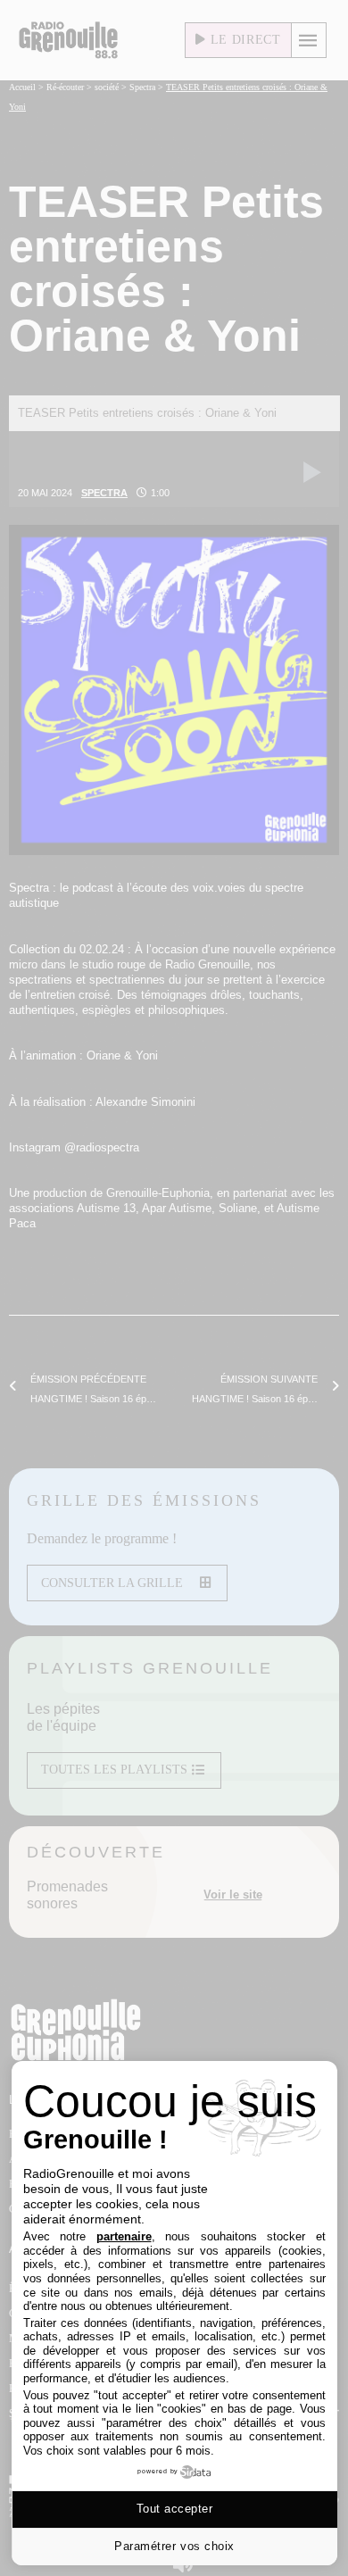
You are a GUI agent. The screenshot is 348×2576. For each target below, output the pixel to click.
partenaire (124, 2236)
